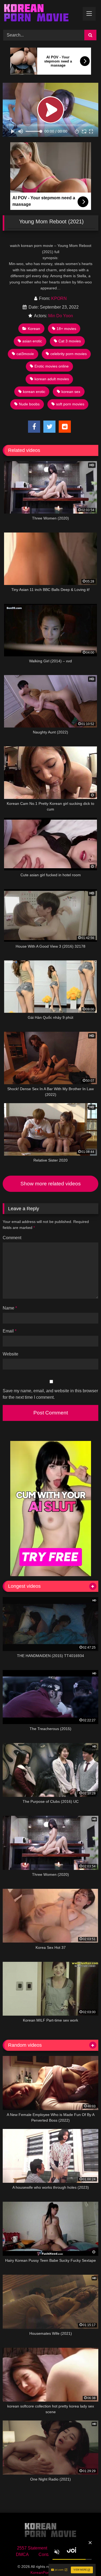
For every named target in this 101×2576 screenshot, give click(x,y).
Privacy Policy (70, 2548)
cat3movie (25, 354)
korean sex (71, 392)
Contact (46, 2554)
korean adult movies (52, 379)
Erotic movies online (52, 366)
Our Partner (74, 2554)
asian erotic (32, 341)
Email (10, 1331)
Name (10, 1308)
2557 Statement (32, 2548)
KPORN (59, 298)
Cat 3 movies (70, 341)
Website (11, 1354)
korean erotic (34, 392)
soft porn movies (70, 404)
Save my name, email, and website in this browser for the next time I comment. (50, 1394)
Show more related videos (51, 1184)
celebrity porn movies (69, 354)
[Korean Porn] (41, 14)
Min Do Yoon (61, 316)
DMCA (22, 2554)
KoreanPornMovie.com (50, 2572)
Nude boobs (29, 404)
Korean (34, 329)
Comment (12, 1238)
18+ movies (66, 329)
